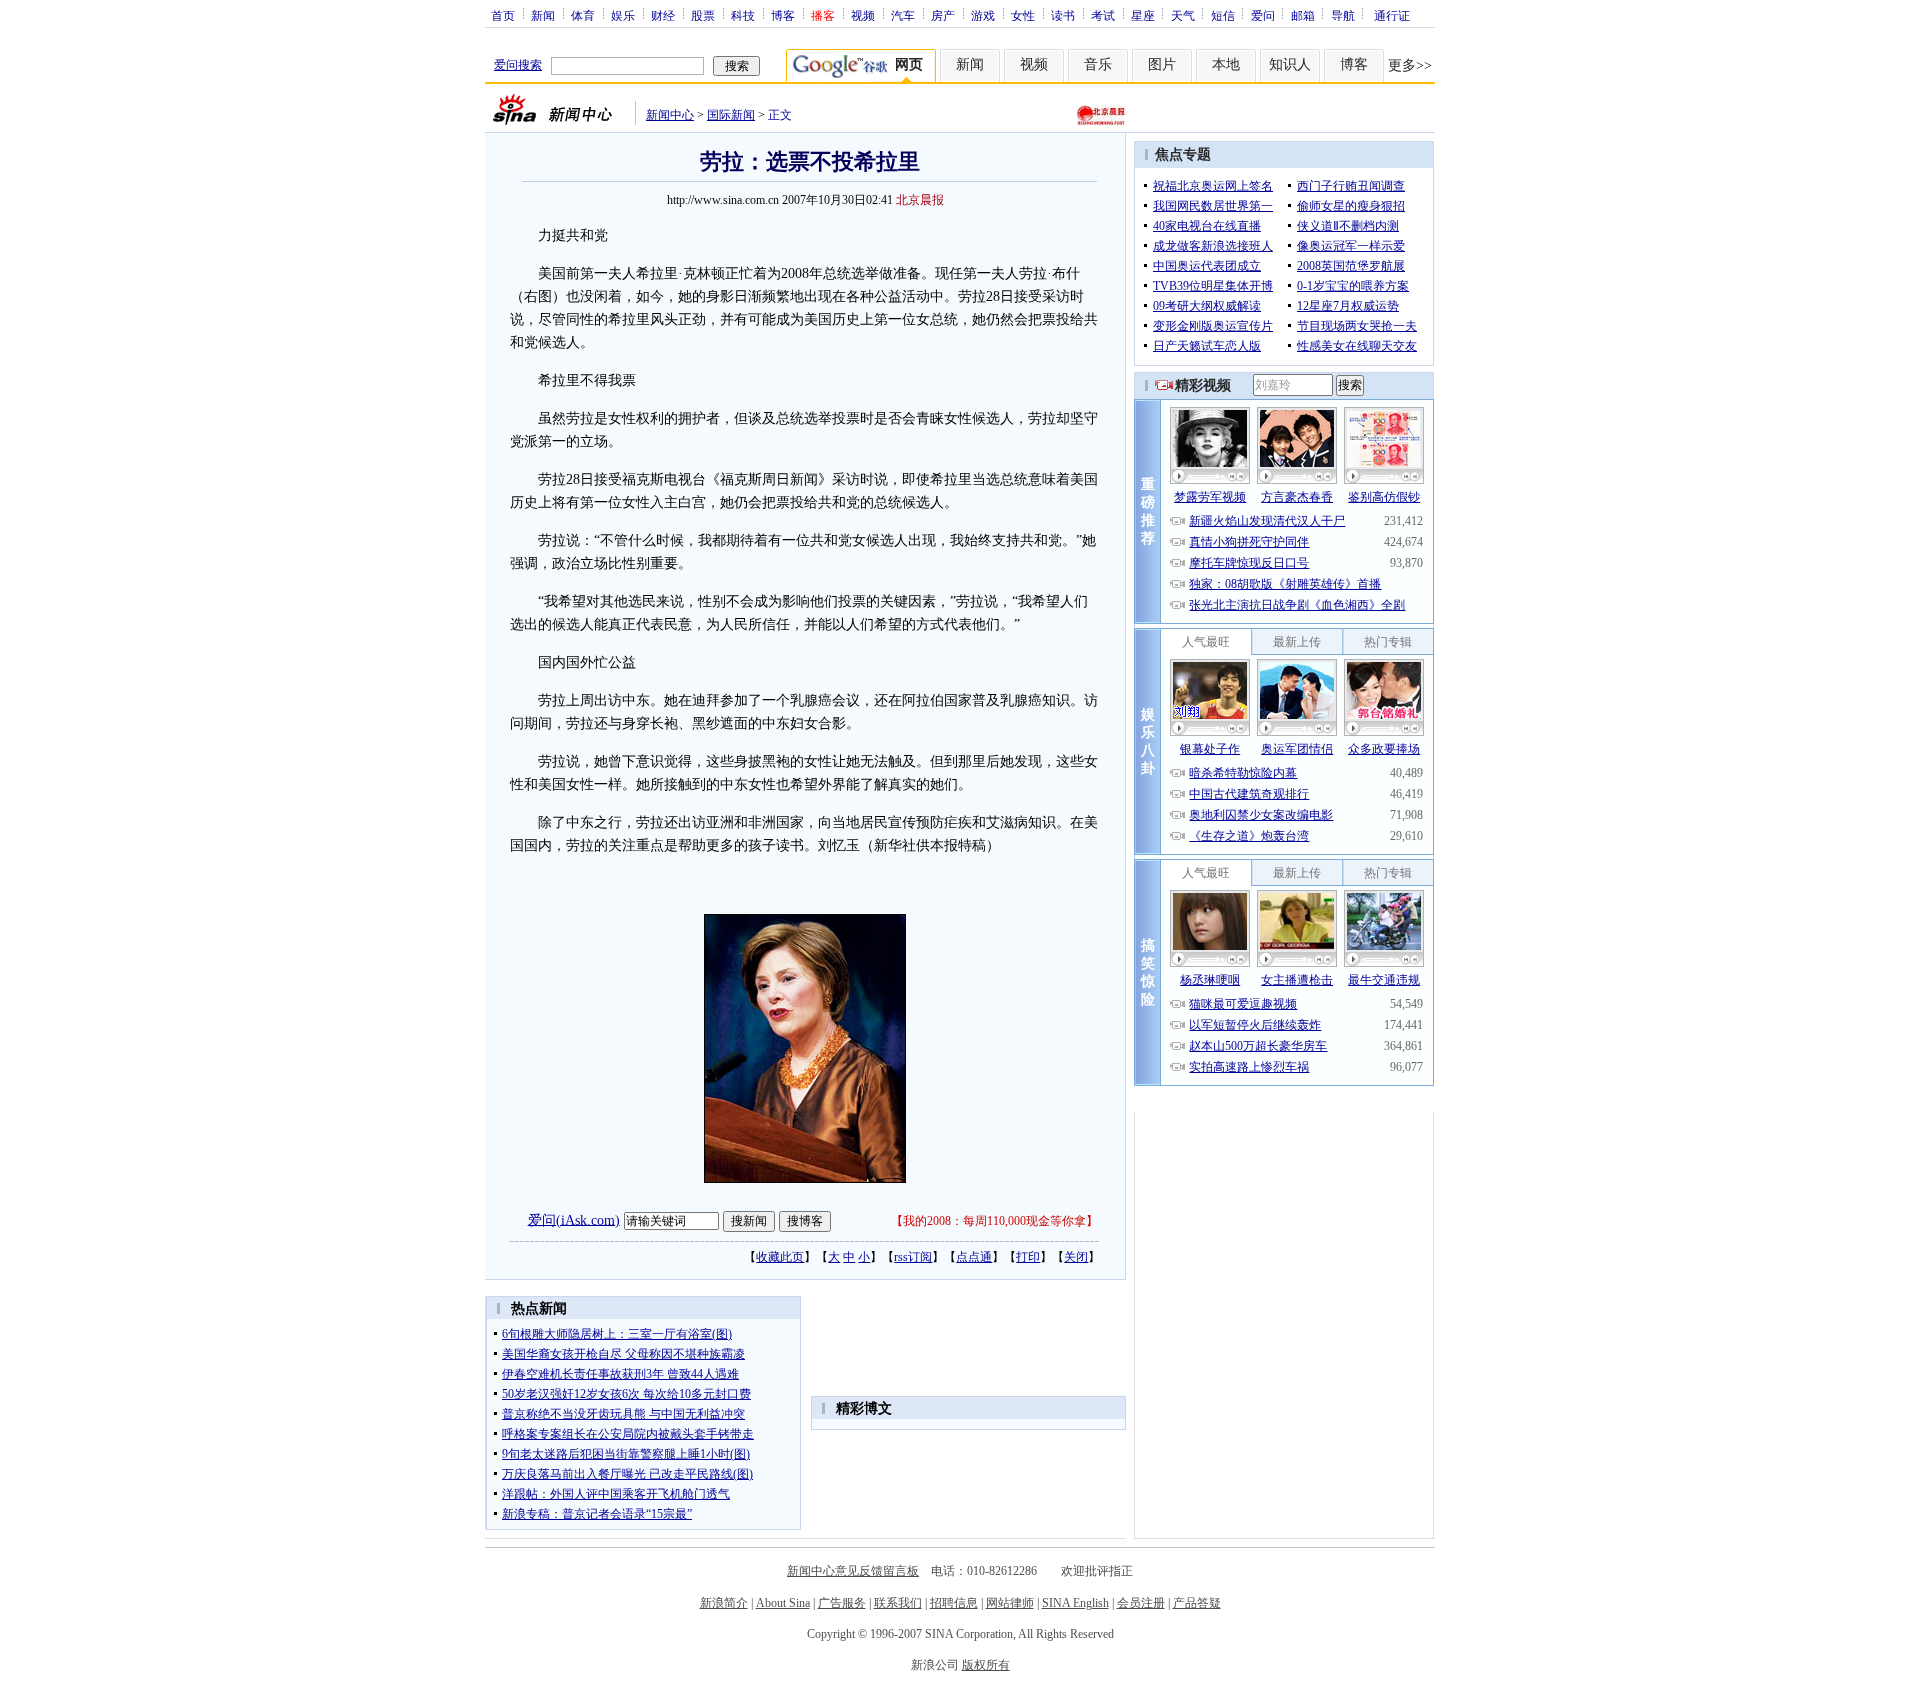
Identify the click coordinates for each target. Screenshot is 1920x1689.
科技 (743, 15)
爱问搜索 (518, 65)
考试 (1103, 15)
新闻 (543, 15)
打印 (1028, 1257)
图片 (1162, 64)
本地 (1226, 64)
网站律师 (1010, 1603)
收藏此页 (780, 1257)
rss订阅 (913, 1257)
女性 (1023, 15)
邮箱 (1303, 15)
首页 (503, 15)
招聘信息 (954, 1603)
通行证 (1392, 15)
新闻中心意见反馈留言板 (853, 1571)
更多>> (1410, 65)
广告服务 (842, 1603)
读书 (1063, 15)
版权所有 (986, 1665)
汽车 (903, 15)
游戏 (983, 15)
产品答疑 (1197, 1603)
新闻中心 (670, 115)
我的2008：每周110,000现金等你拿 (994, 1221)
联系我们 (898, 1603)
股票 (703, 15)
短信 (1223, 15)
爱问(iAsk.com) (574, 1219)
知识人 (1290, 64)
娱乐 (623, 15)
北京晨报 (920, 200)
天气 (1183, 15)
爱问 (1263, 15)
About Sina (783, 1603)
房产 (943, 15)
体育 (583, 15)
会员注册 (1141, 1603)
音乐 (1098, 64)
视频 (863, 15)
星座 (1143, 15)
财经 (663, 15)
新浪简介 (724, 1603)
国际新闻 (731, 115)
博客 (783, 15)
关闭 (1076, 1257)
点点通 (974, 1257)
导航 (1343, 15)
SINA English (1075, 1603)
